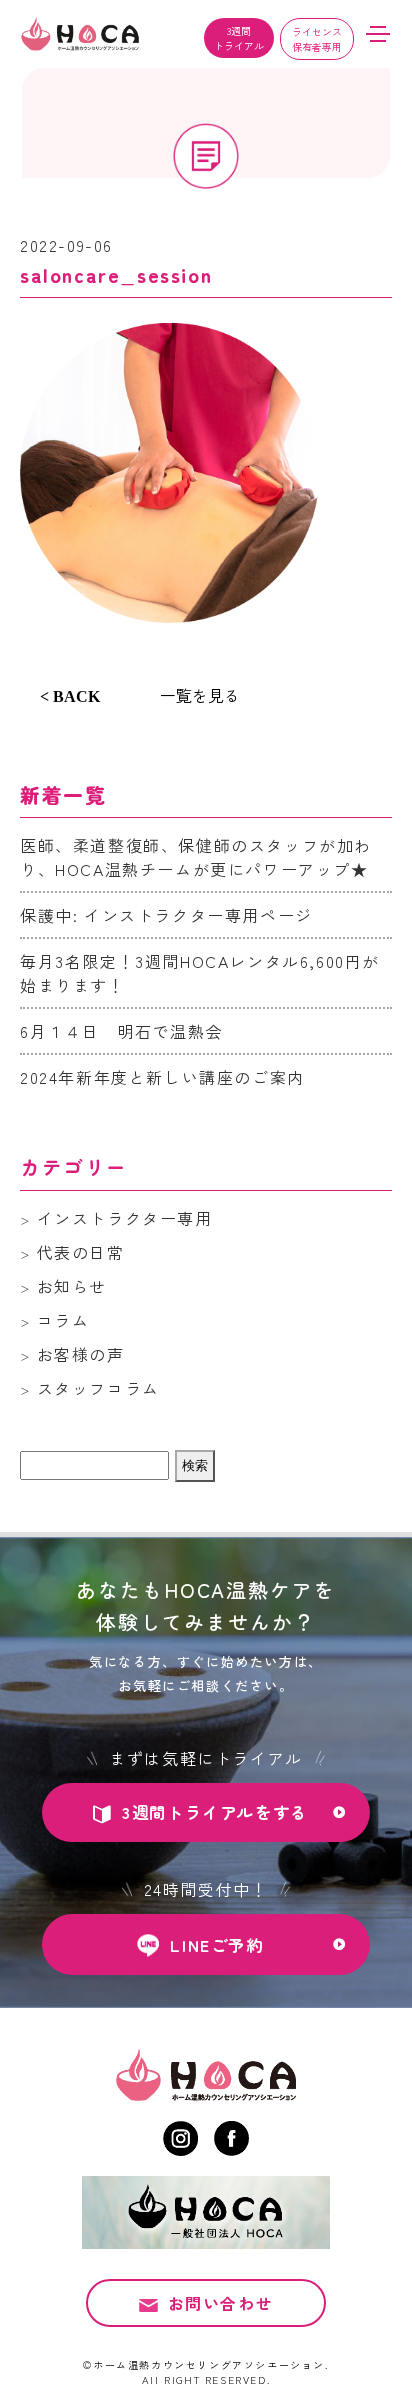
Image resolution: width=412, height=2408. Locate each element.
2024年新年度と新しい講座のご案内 (162, 1077)
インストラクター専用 (125, 1218)
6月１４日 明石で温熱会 (121, 1031)
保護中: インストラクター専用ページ (166, 915)
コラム (63, 1320)
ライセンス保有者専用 (317, 39)
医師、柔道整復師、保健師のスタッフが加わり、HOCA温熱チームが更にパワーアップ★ (196, 857)
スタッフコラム (98, 1388)
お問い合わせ (221, 2303)
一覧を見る (200, 695)
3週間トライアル (239, 38)
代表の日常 (81, 1252)
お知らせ (72, 1286)
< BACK (70, 696)
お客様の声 (81, 1354)
